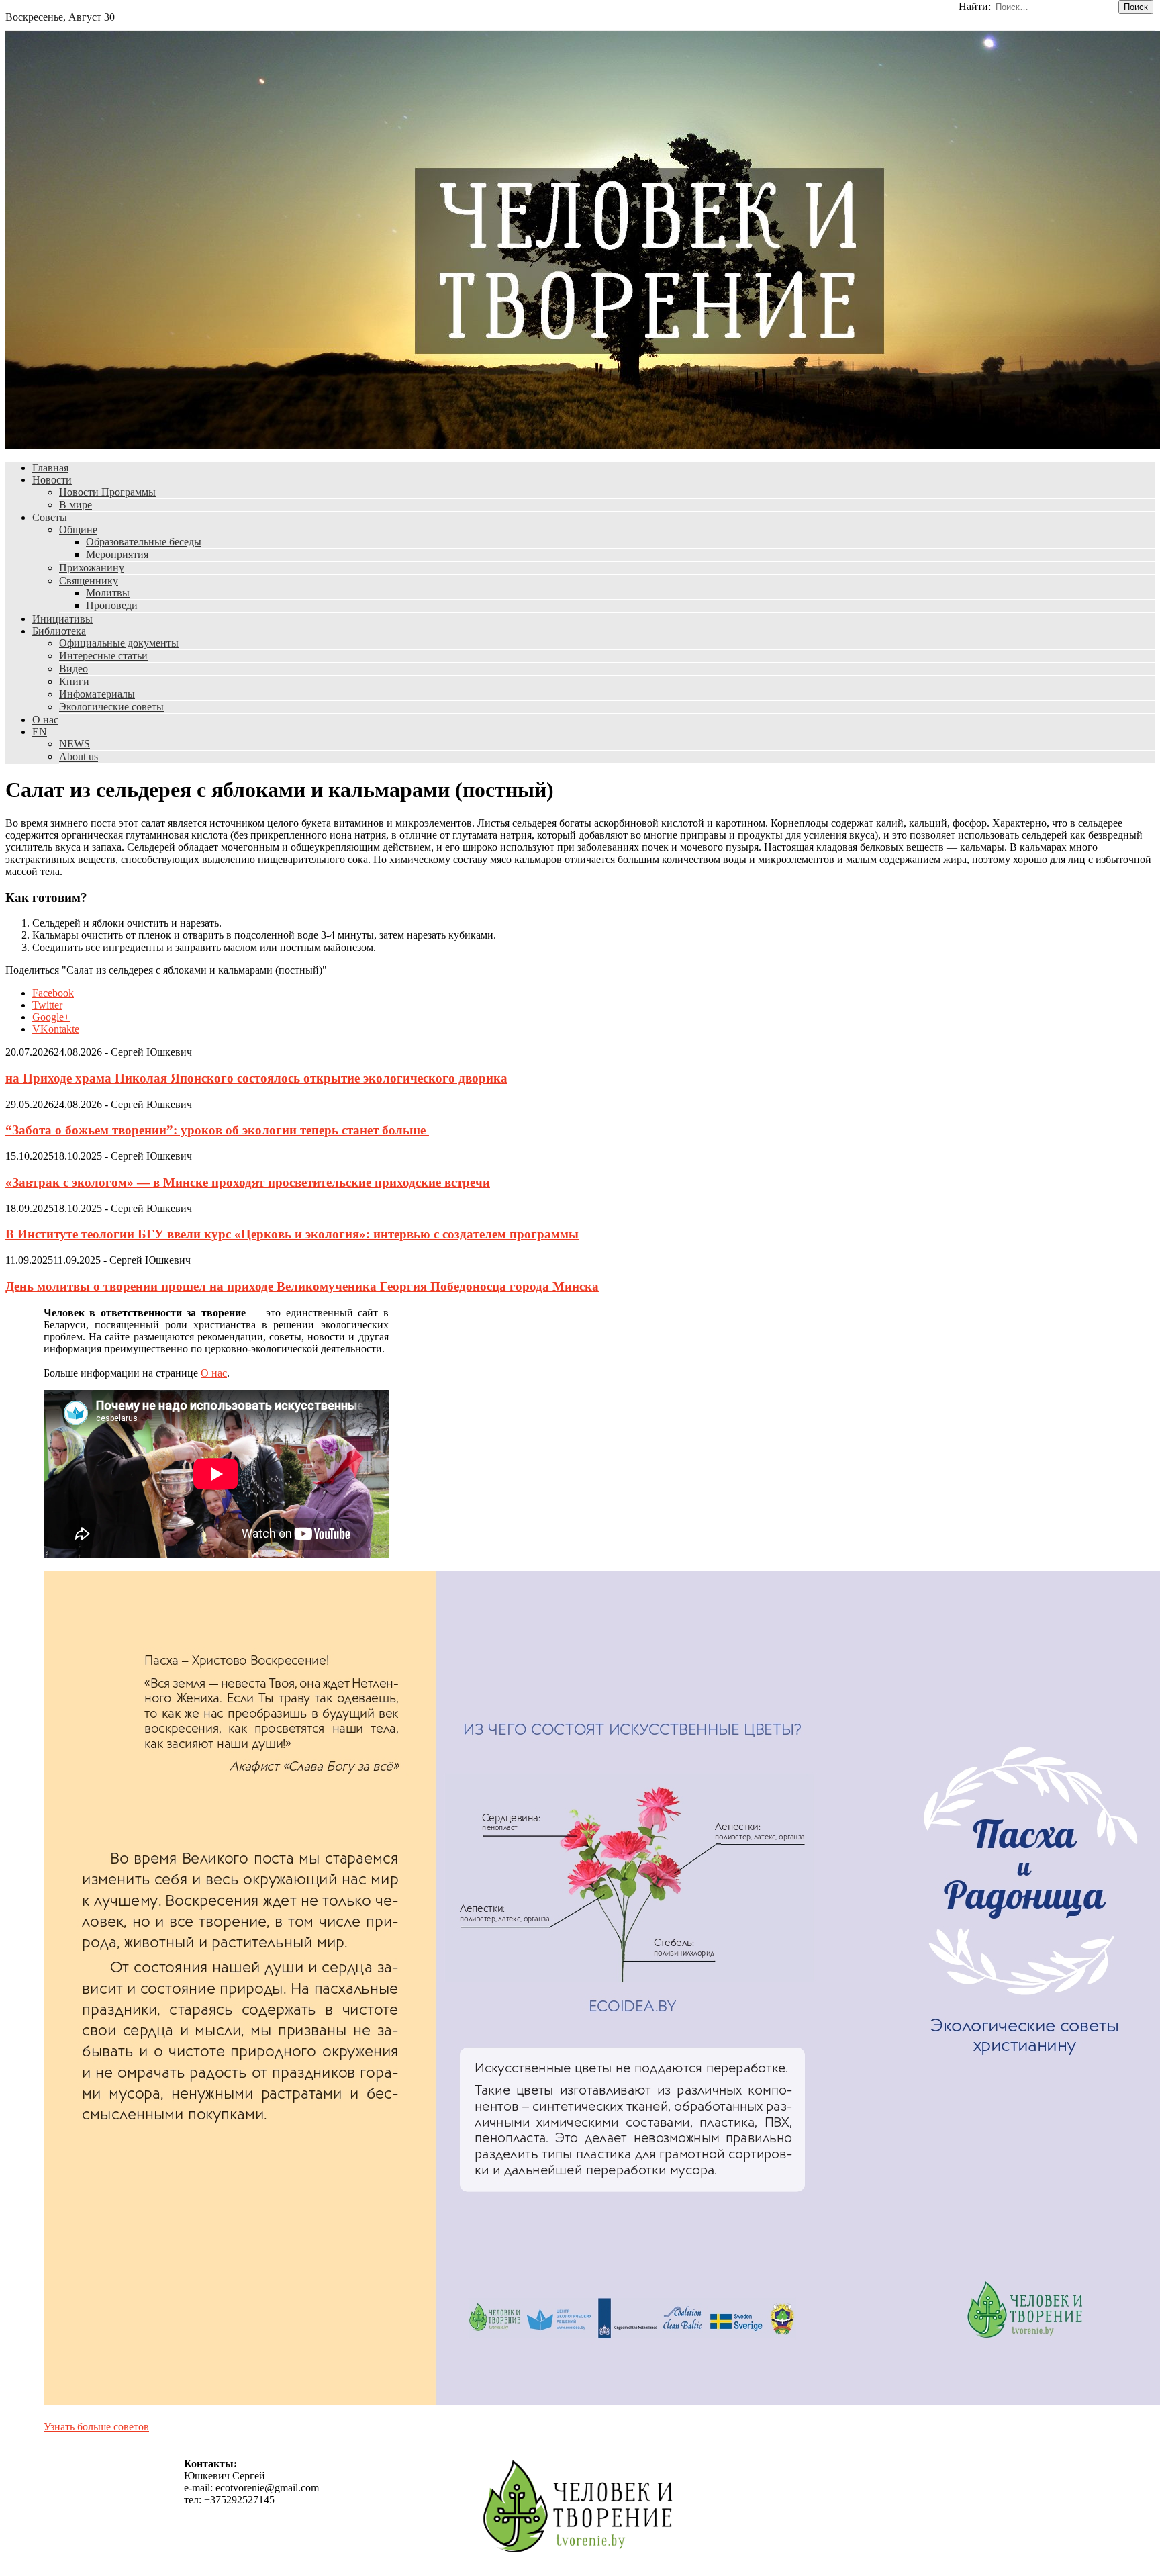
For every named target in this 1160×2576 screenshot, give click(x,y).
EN (40, 732)
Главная (50, 468)
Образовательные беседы (144, 542)
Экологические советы (111, 707)
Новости (52, 480)
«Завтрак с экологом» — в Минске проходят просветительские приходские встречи (248, 1182)
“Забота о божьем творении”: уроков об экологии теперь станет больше (217, 1130)
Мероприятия (117, 554)
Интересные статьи (103, 656)
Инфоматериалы (97, 694)
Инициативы (62, 619)
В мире (76, 505)
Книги (74, 681)
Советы (50, 517)
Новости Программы (107, 492)
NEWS (75, 744)
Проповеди (112, 605)
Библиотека (59, 631)
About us (79, 756)
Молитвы (108, 593)
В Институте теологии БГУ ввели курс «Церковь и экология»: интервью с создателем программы (292, 1234)
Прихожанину (92, 568)
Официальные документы (119, 643)
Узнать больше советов (96, 2427)
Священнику (89, 581)
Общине (78, 530)
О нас (45, 720)
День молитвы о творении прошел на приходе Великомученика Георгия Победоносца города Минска (302, 1286)
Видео (74, 669)
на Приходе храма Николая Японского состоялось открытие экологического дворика (256, 1078)
